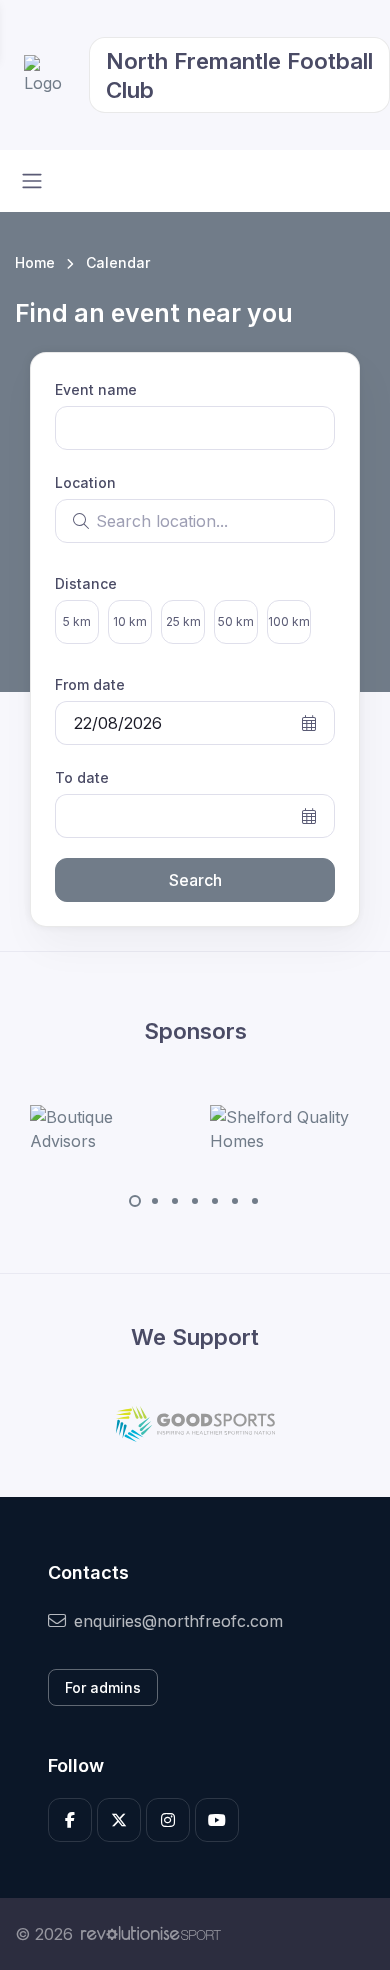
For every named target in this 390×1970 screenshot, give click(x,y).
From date (90, 684)
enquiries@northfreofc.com (178, 1621)
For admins (103, 1687)
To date (82, 777)
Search (195, 880)
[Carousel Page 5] (215, 1201)
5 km (77, 621)
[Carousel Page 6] (235, 1201)
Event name (96, 389)
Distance (86, 583)
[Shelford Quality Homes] (285, 1129)
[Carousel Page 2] (155, 1201)
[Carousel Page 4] (195, 1201)
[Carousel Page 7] (255, 1201)
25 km (183, 621)
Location (85, 482)
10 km (130, 621)
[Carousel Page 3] (175, 1201)
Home (35, 262)
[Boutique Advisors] (105, 1129)
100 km (289, 621)
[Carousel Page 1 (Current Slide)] (135, 1201)
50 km (236, 621)
